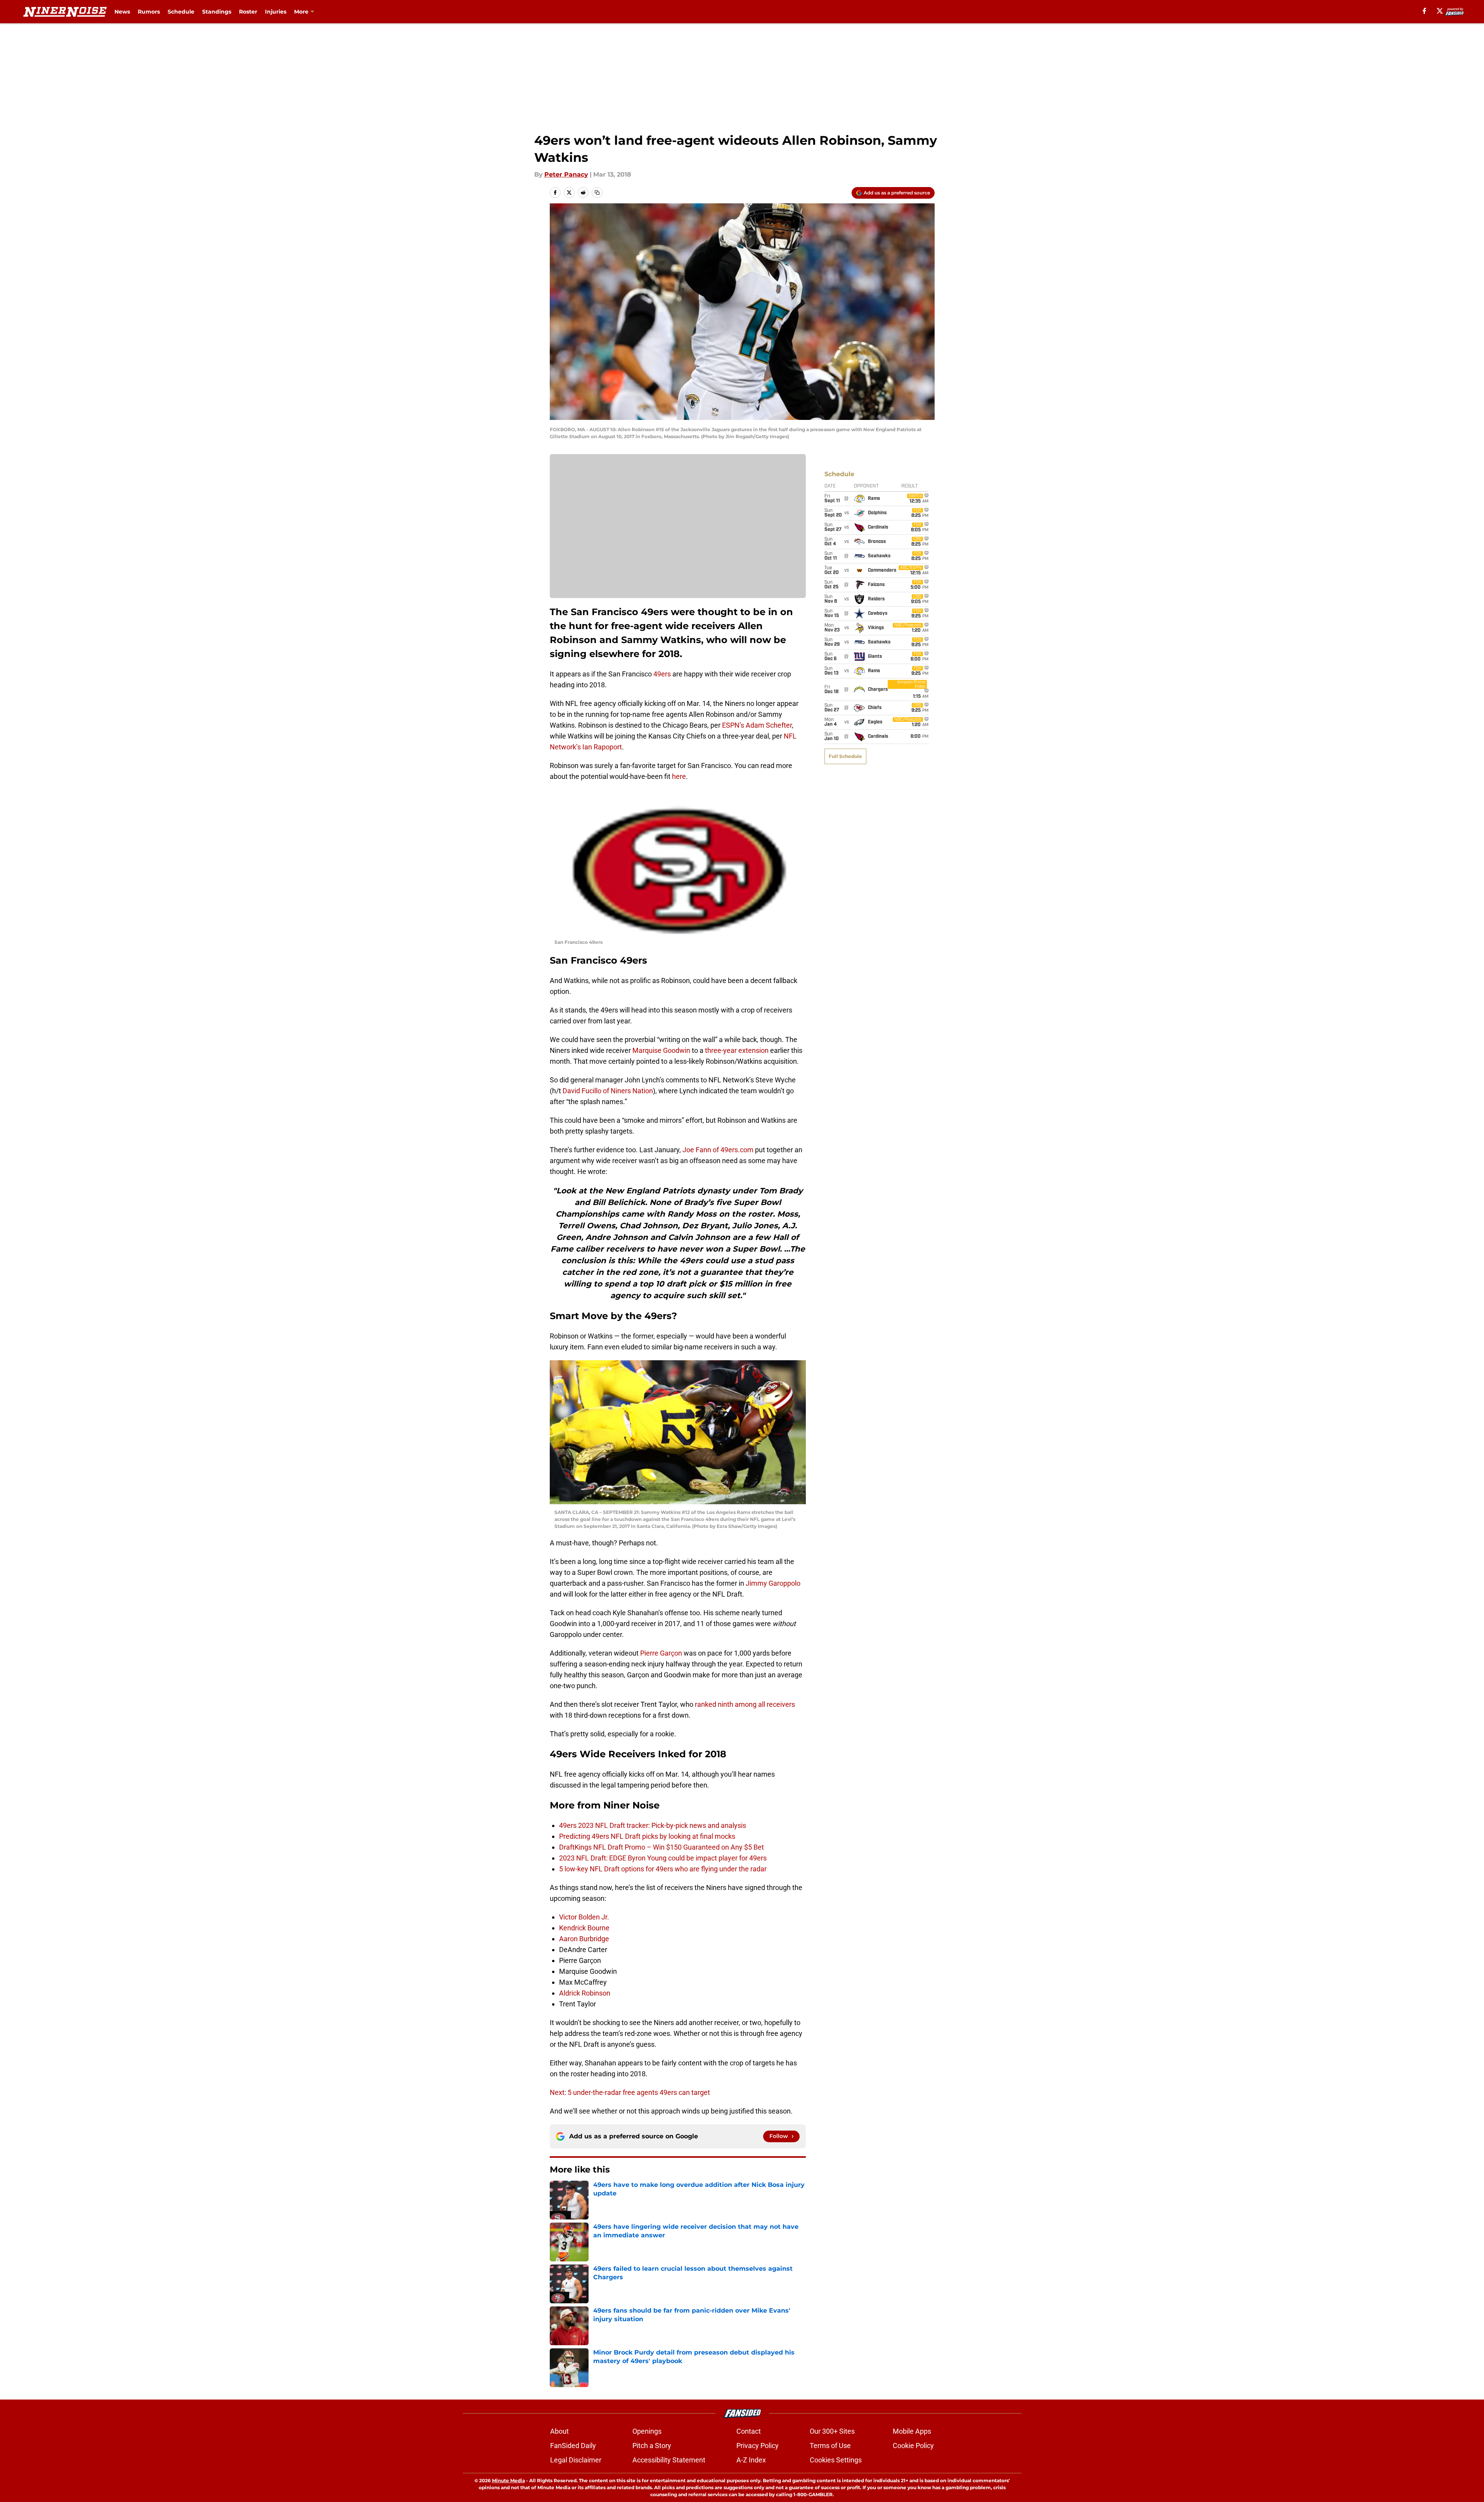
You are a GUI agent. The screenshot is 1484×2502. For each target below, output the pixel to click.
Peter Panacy (566, 174)
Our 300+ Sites (832, 2431)
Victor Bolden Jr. (584, 1917)
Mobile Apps (912, 2431)
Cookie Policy (913, 2446)
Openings (647, 2431)
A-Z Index (751, 2460)
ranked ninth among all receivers (745, 1704)
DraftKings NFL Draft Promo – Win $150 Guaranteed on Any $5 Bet (662, 1847)
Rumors (149, 12)
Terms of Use (830, 2446)
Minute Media (508, 2480)
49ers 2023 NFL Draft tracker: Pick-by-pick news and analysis (653, 1825)
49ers (662, 674)
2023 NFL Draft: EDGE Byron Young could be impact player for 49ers (663, 1858)
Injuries (276, 12)
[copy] (597, 192)
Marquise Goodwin (661, 1050)
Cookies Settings (836, 2460)
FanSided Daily (573, 2446)
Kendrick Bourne (584, 1928)
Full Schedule (845, 756)
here (679, 776)
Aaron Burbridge (584, 1939)
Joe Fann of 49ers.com (718, 1150)
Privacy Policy (758, 2446)
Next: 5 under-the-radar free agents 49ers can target (630, 2092)
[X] (1440, 11)
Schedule (181, 12)
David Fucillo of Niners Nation (608, 1091)
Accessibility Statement (669, 2460)
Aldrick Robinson (585, 1993)
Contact (749, 2431)
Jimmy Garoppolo (773, 1583)
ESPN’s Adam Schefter (757, 725)
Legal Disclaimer (576, 2460)
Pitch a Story (652, 2446)
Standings (217, 12)
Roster (248, 12)
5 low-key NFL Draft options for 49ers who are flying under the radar (663, 1869)
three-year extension (737, 1050)
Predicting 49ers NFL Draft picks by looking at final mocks (647, 1836)
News (122, 12)
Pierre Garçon (661, 1653)
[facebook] (1424, 11)
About (559, 2431)
